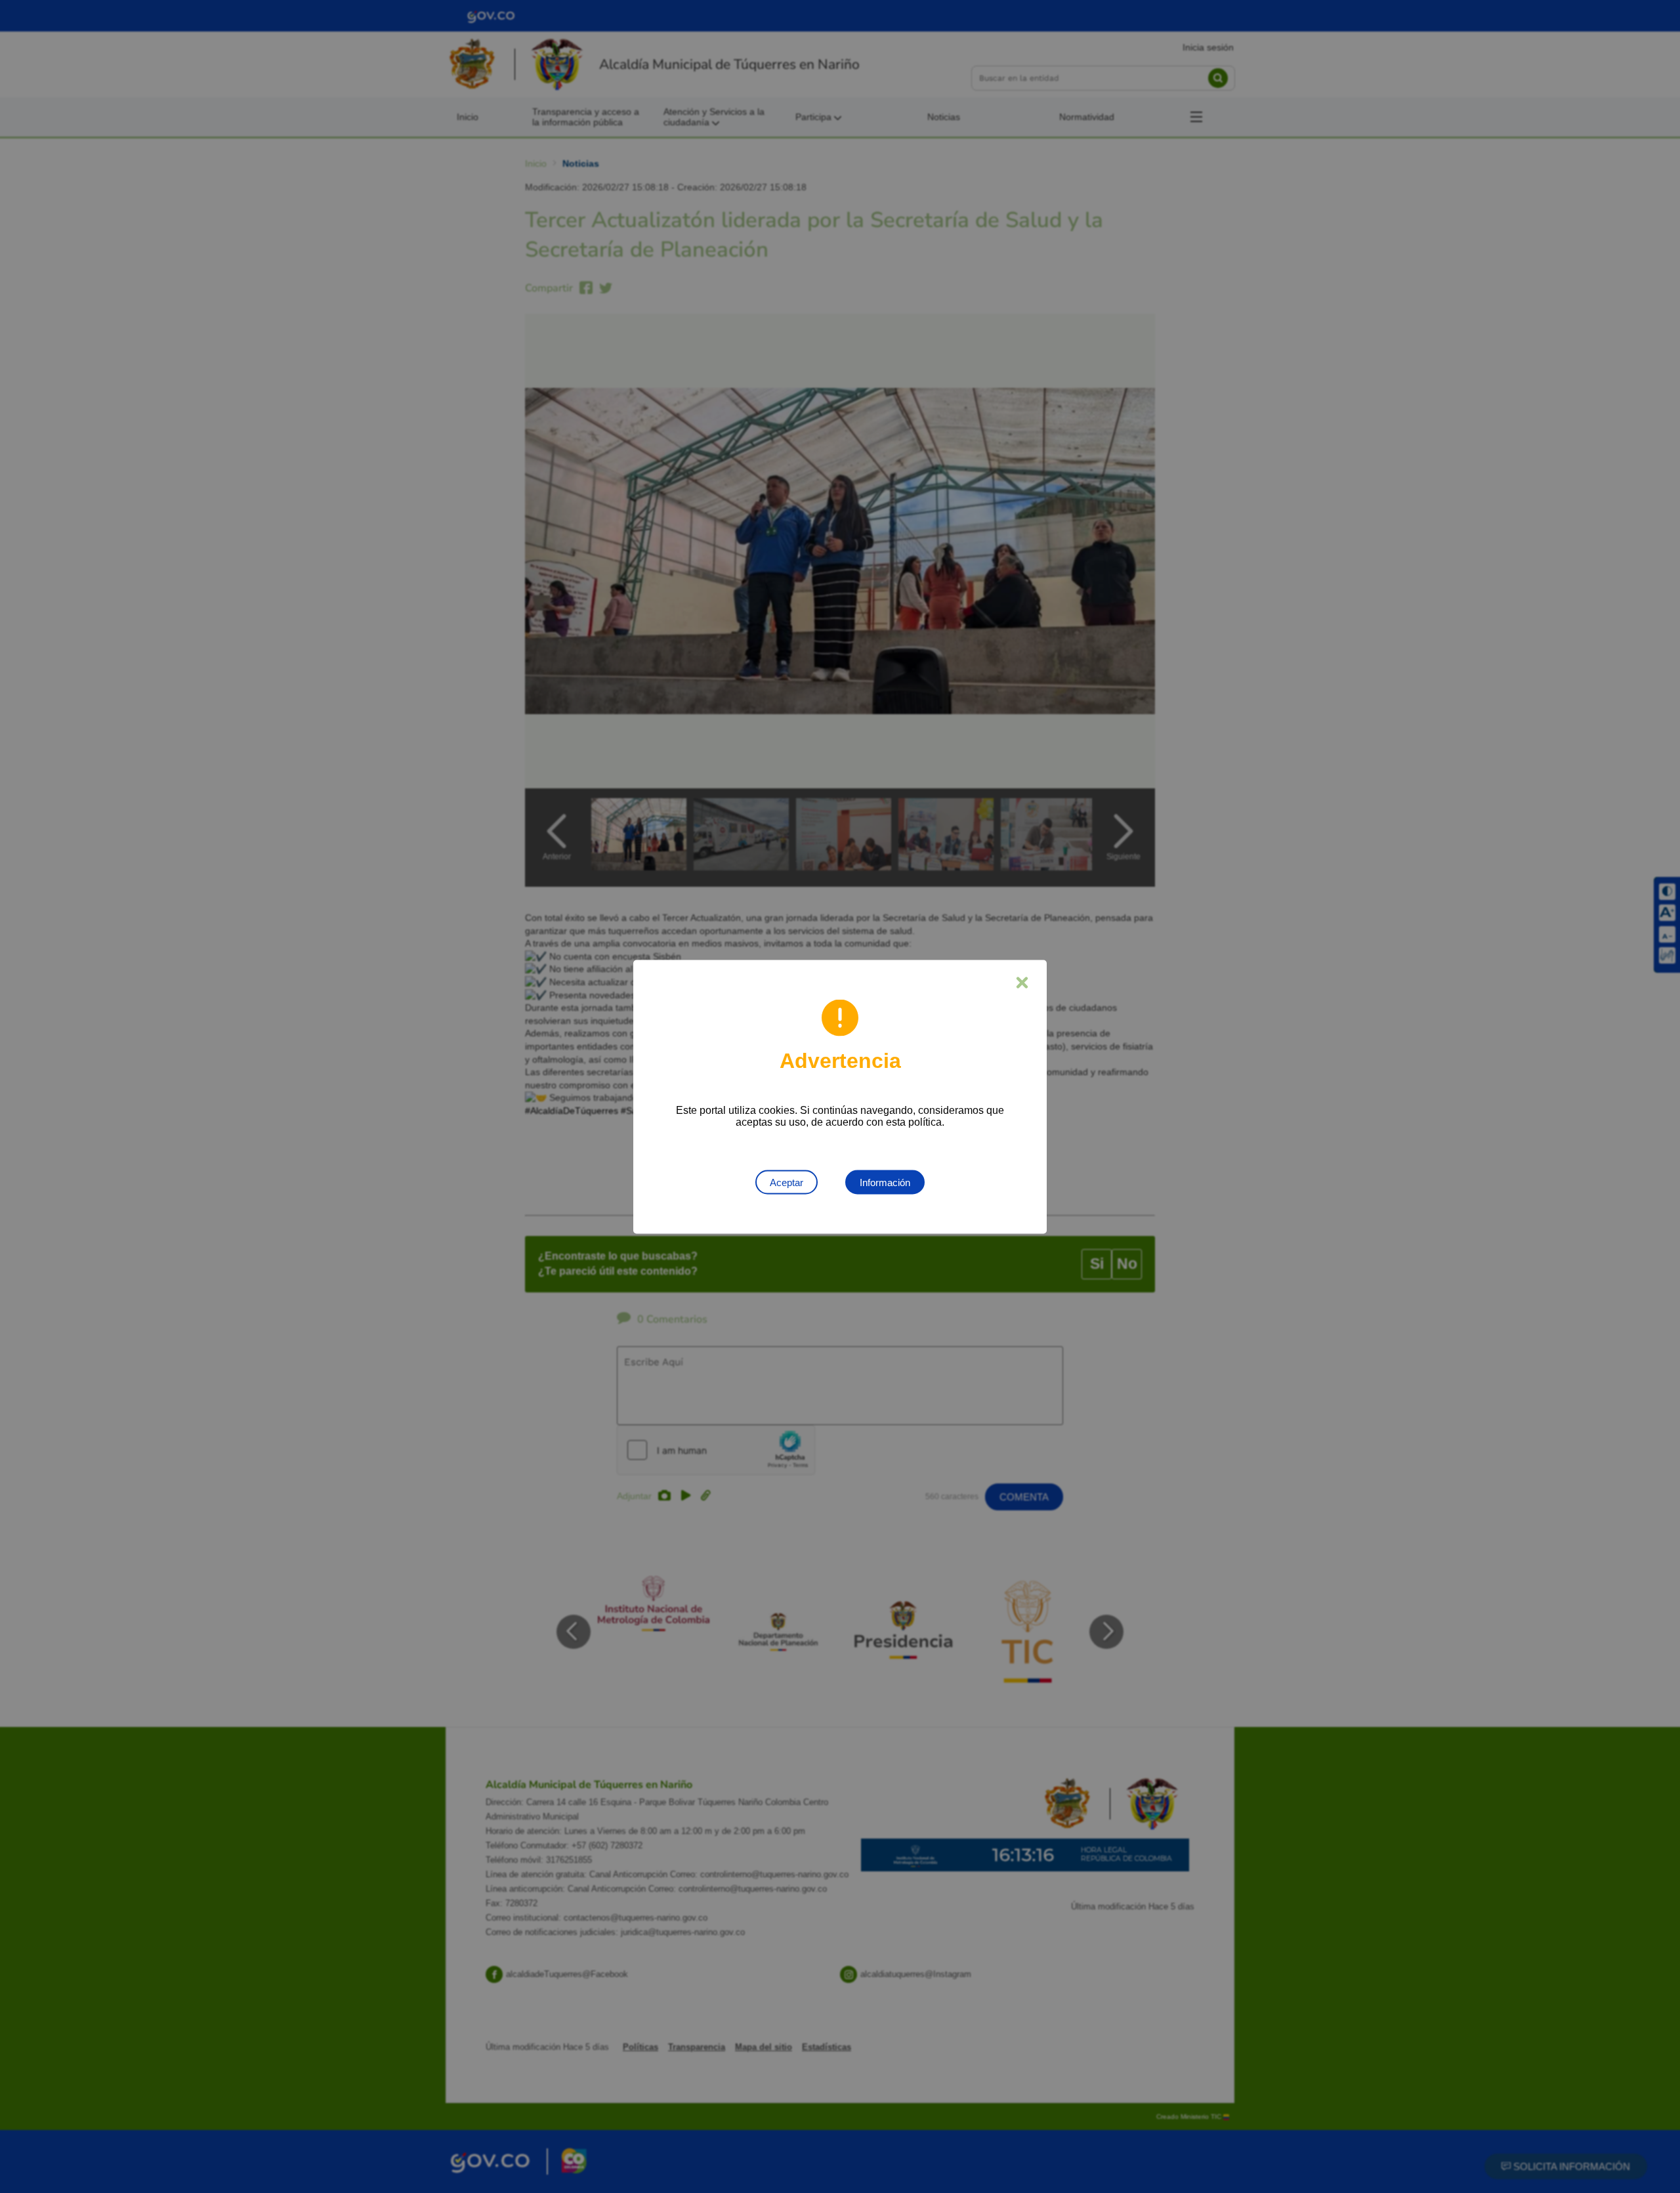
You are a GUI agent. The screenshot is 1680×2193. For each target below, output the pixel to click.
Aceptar (787, 1182)
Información (885, 1182)
